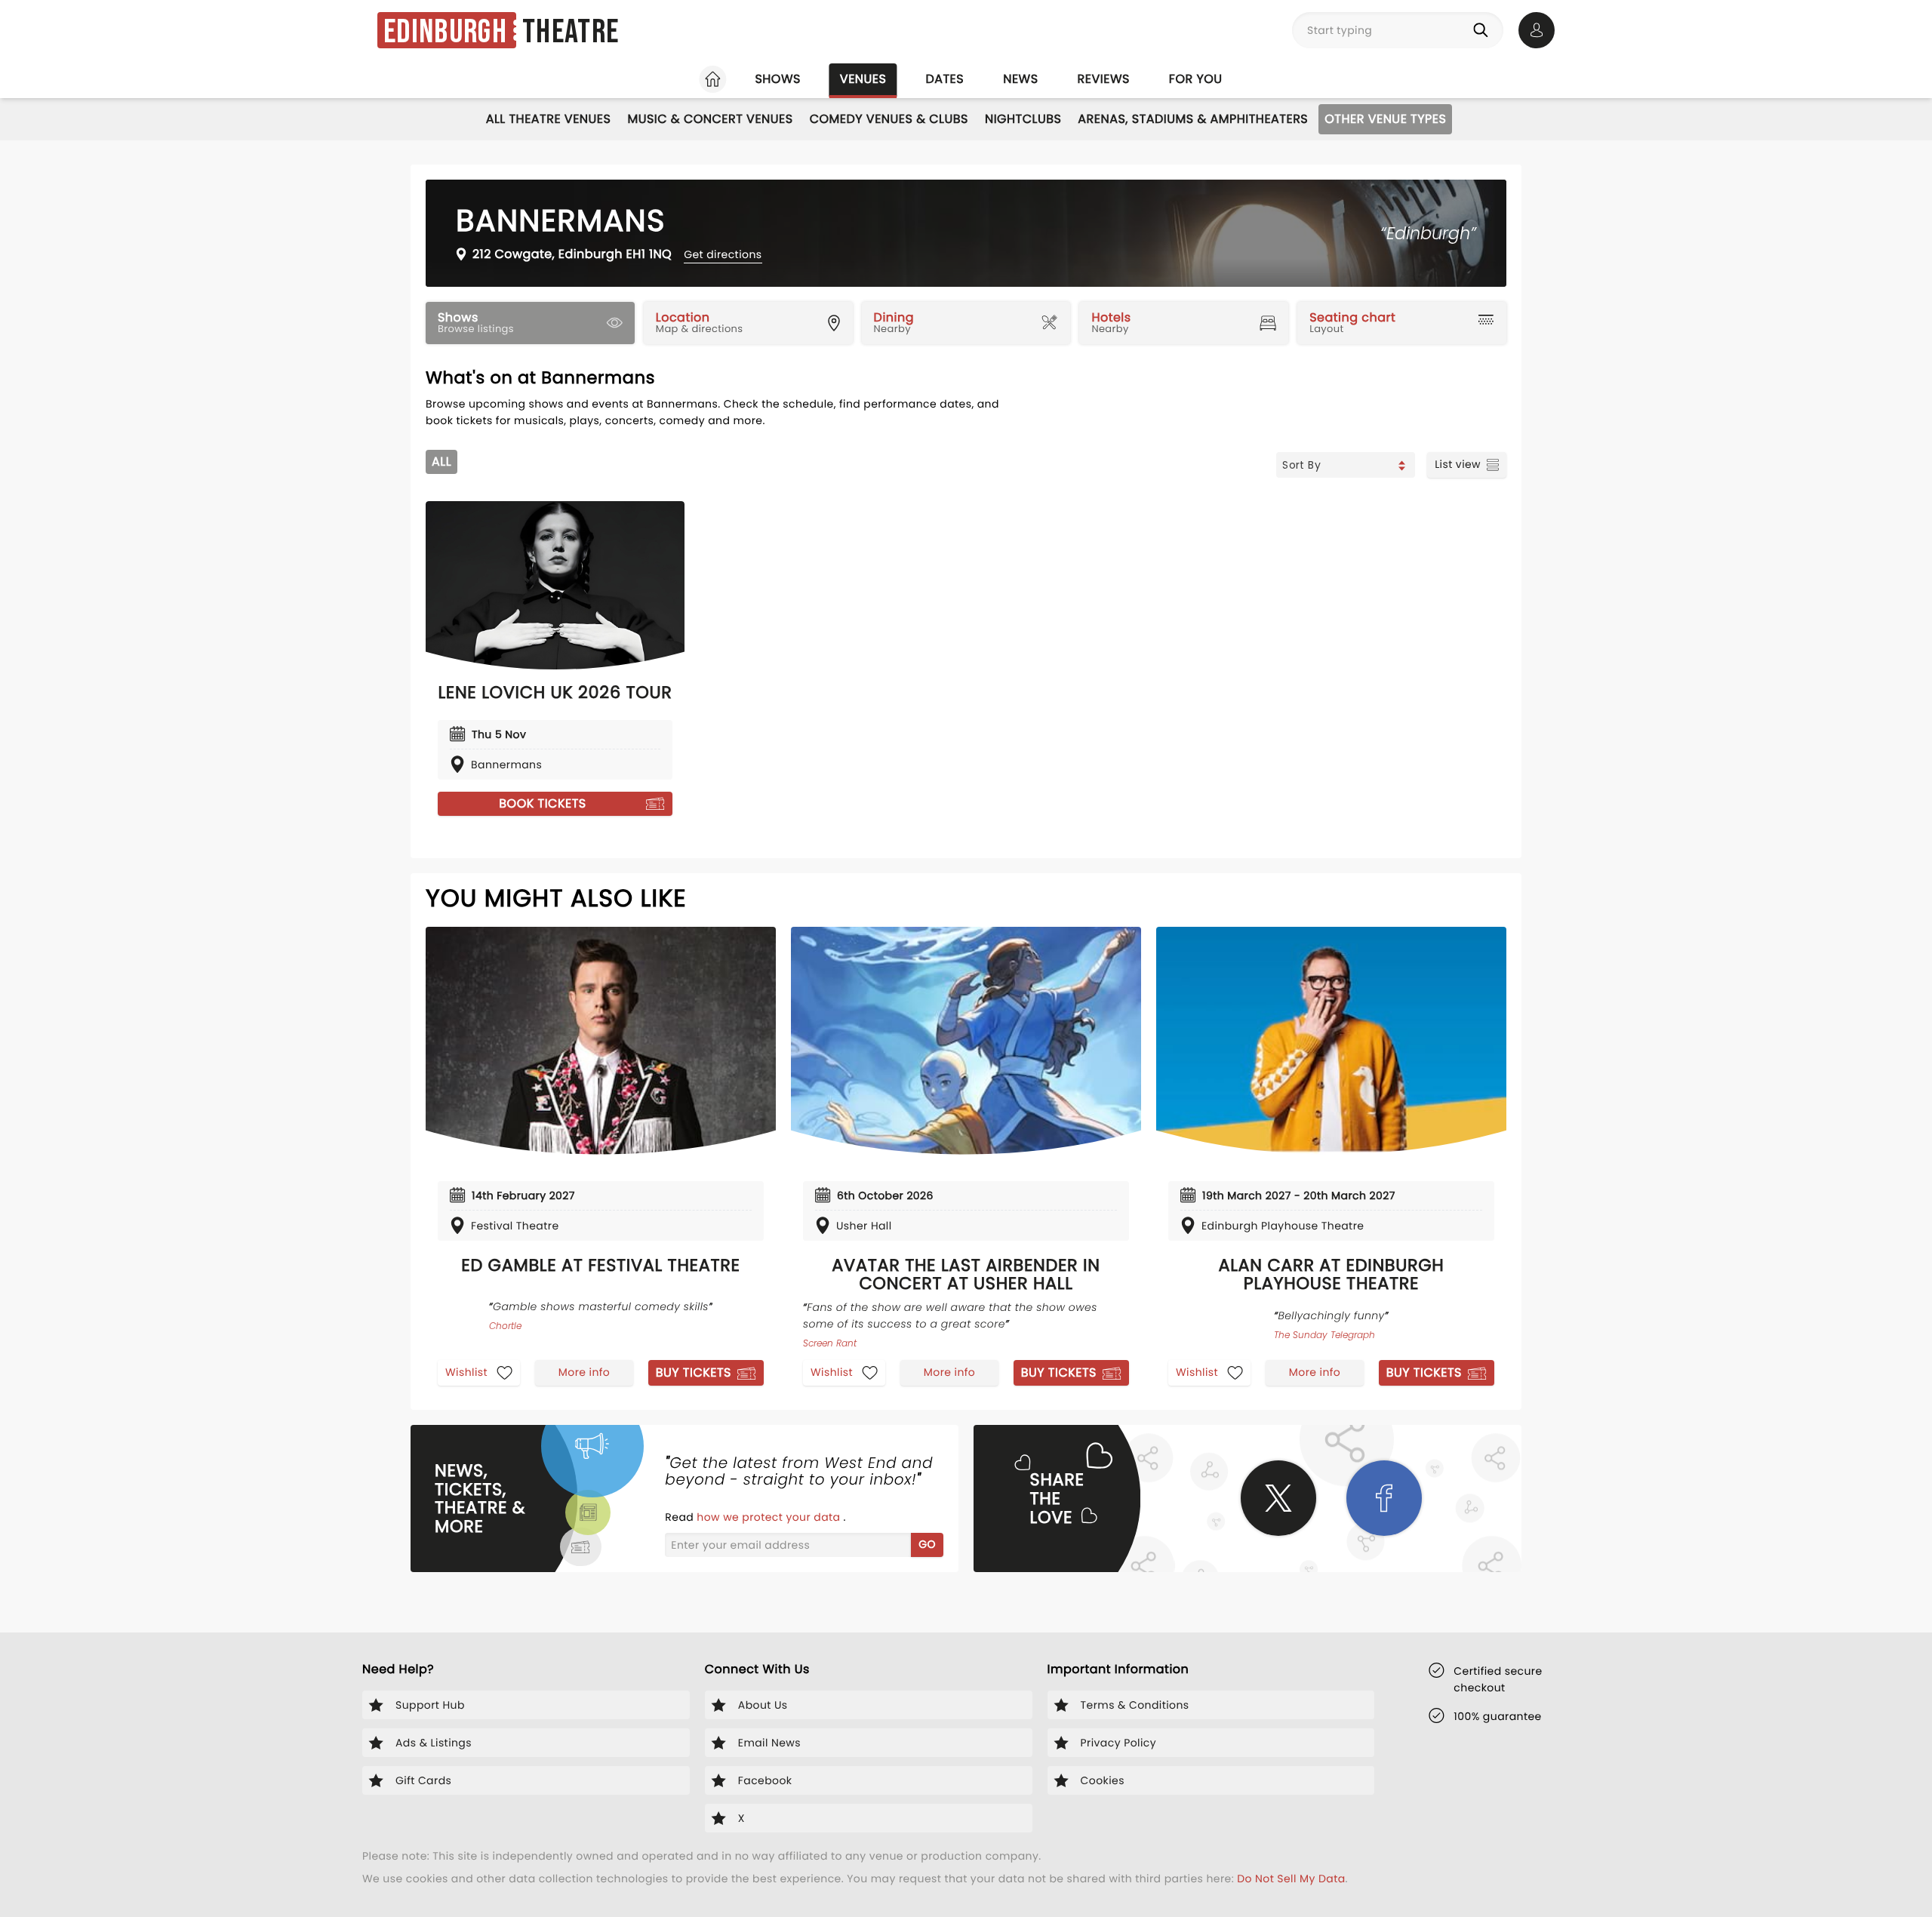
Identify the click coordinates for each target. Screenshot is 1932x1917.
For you (1196, 79)
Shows (777, 79)
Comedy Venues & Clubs (889, 119)
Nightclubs (1023, 119)
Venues (863, 79)
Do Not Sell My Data (1291, 1879)
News (1020, 79)
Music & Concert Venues (710, 119)
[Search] (1484, 30)
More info (584, 1372)
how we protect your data (770, 1517)
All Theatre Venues (549, 119)
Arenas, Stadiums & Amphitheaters (1193, 119)
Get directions (723, 254)
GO (927, 1544)
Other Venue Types (1385, 119)
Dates (944, 79)
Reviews (1104, 79)
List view (1458, 464)
